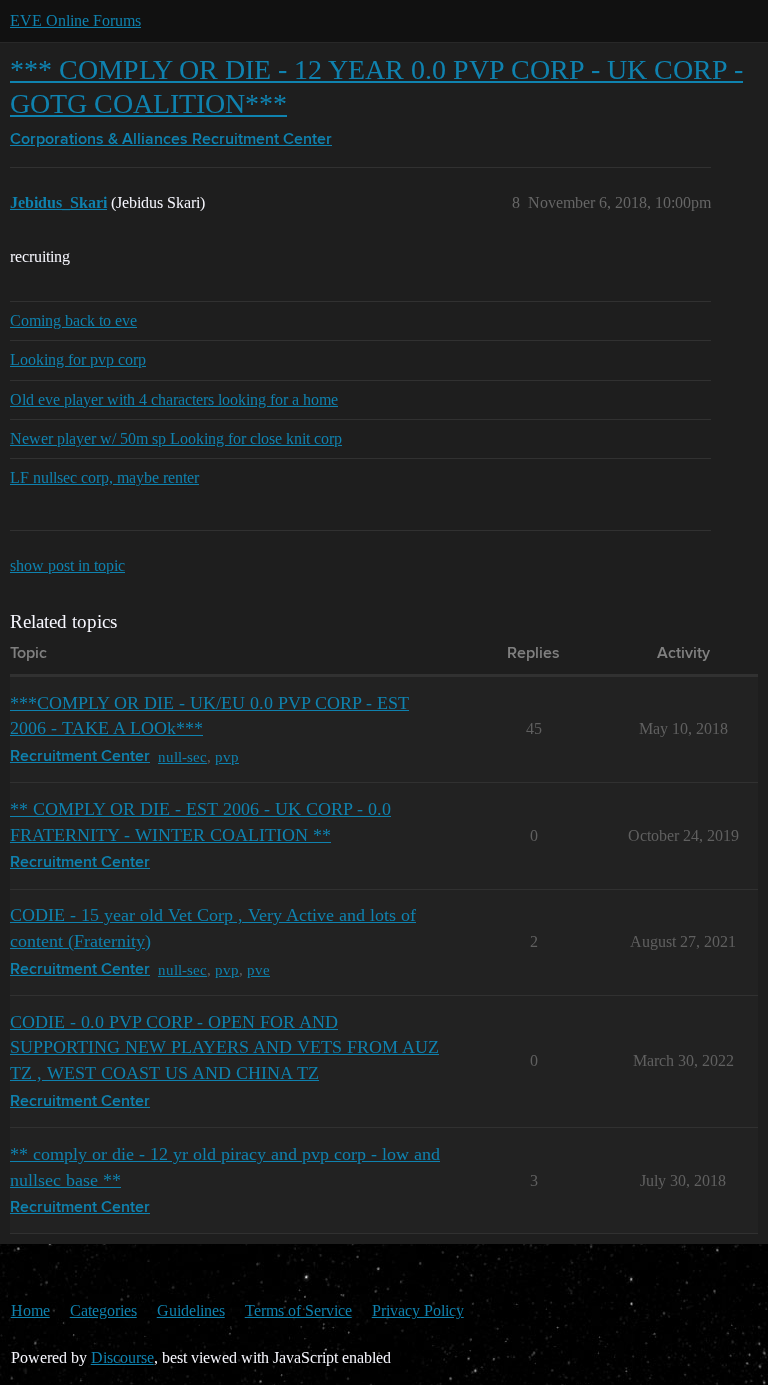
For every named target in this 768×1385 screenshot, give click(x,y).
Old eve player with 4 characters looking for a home (174, 399)
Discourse (122, 1357)
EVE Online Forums (75, 20)
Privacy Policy (418, 1310)
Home (30, 1310)
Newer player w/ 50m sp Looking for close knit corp (176, 438)
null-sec (182, 756)
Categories (103, 1310)
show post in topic (67, 565)
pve (258, 969)
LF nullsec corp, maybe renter (104, 477)
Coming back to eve (73, 320)
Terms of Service (298, 1310)
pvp (227, 756)
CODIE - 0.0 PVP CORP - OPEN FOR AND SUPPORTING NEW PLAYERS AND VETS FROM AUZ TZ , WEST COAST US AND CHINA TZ (224, 1047)
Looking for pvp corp (78, 359)
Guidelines (191, 1310)
